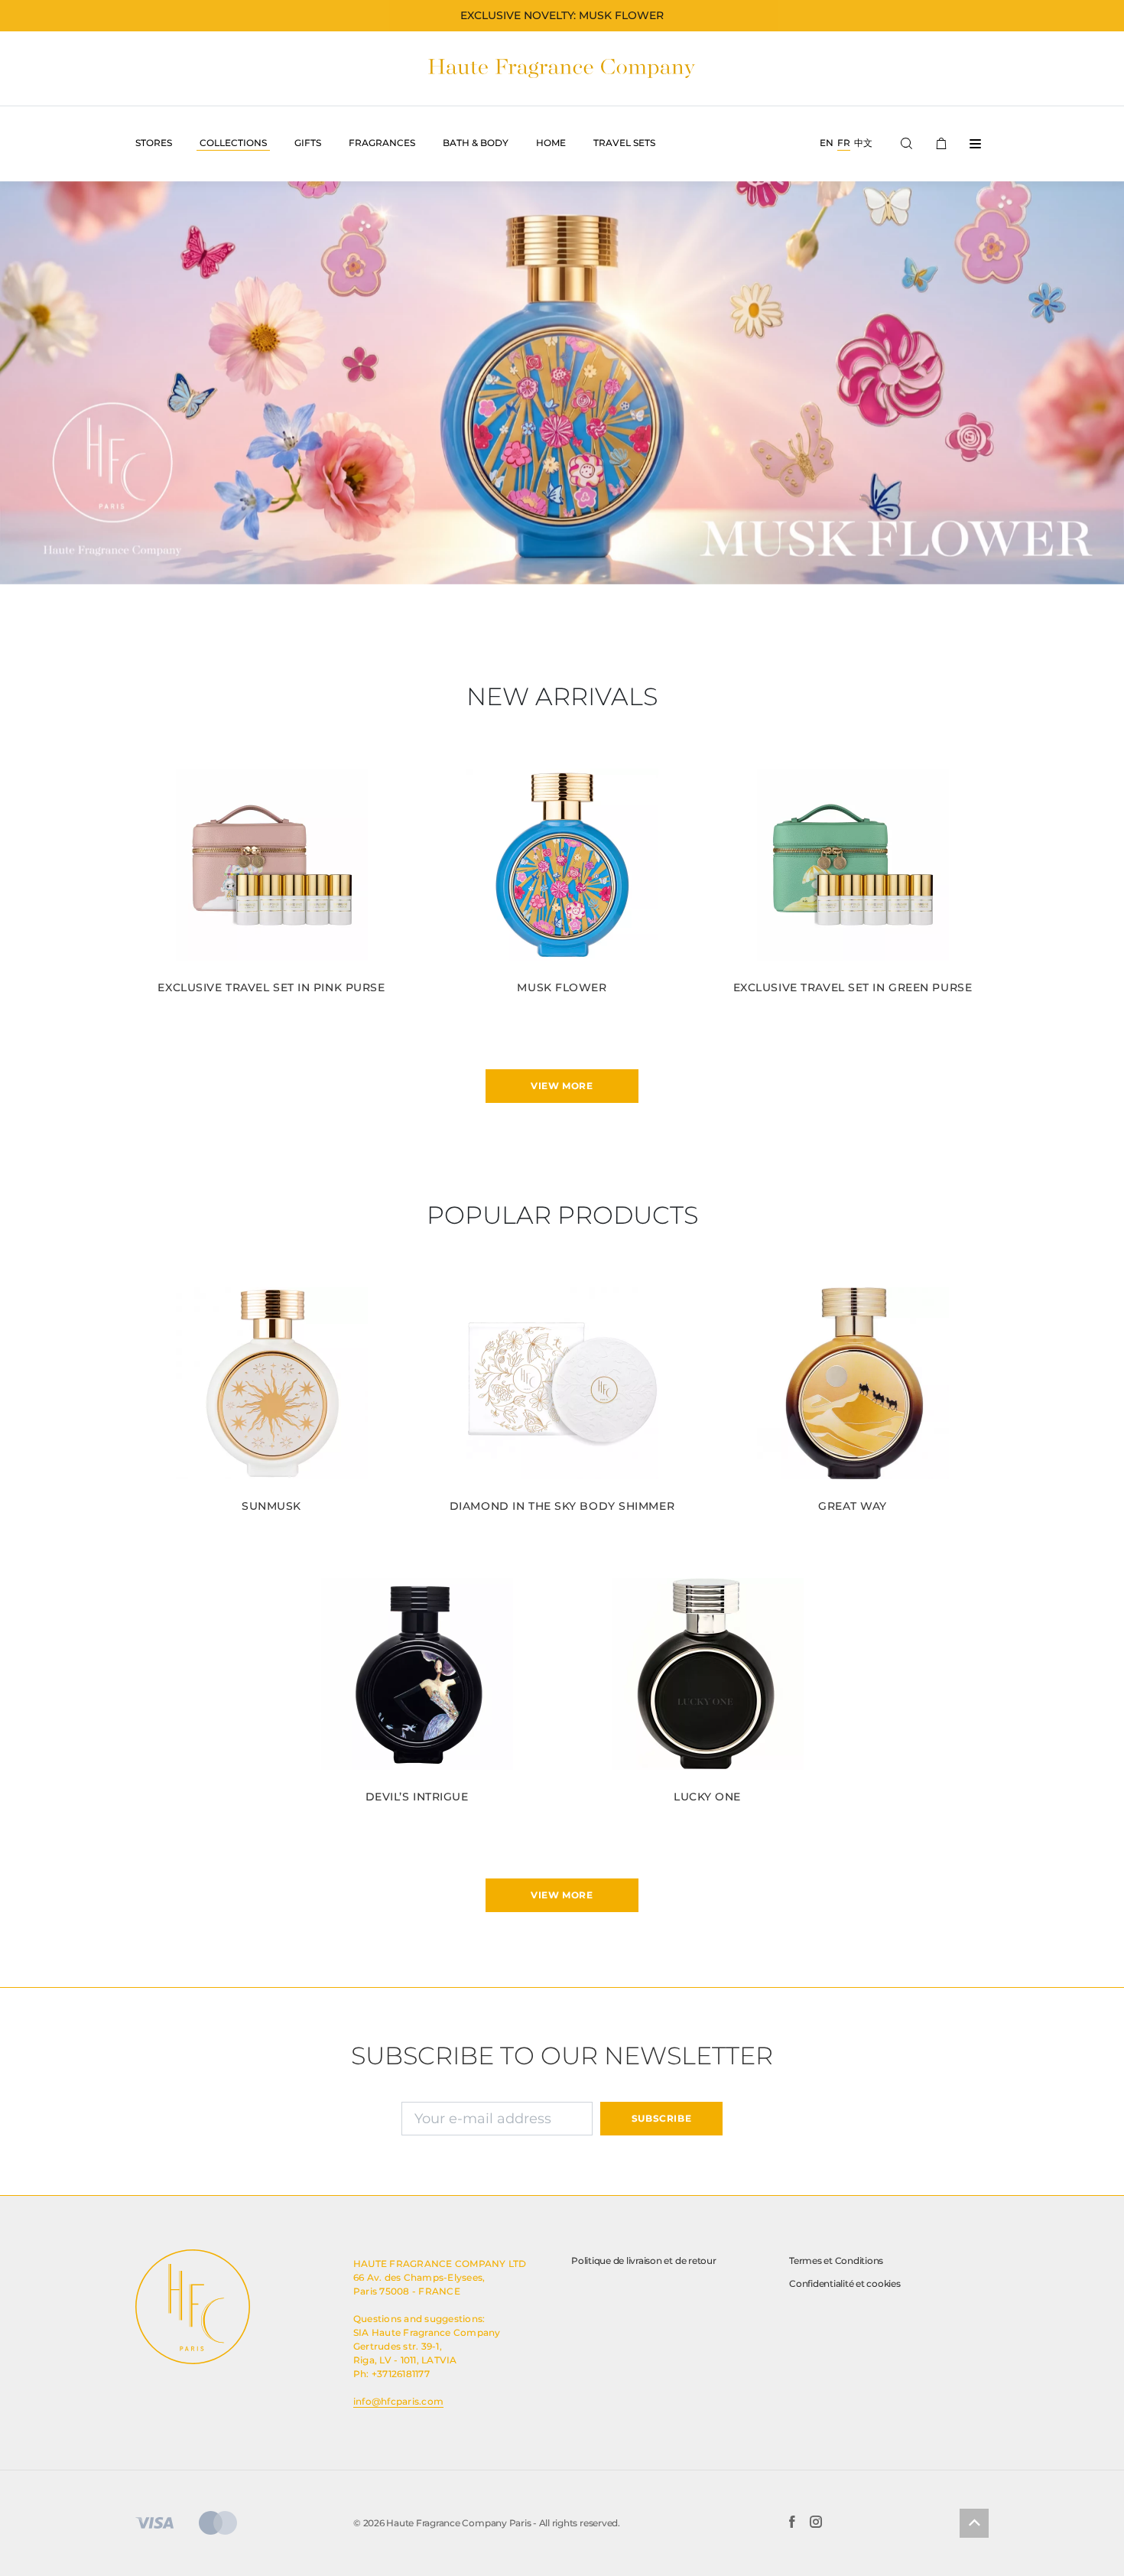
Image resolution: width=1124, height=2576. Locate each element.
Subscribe (661, 2118)
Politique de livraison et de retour (644, 2261)
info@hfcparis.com (398, 2401)
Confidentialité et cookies (845, 2283)
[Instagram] (816, 2523)
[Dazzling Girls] (562, 383)
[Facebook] (792, 2523)
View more (562, 1086)
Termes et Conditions (836, 2261)
